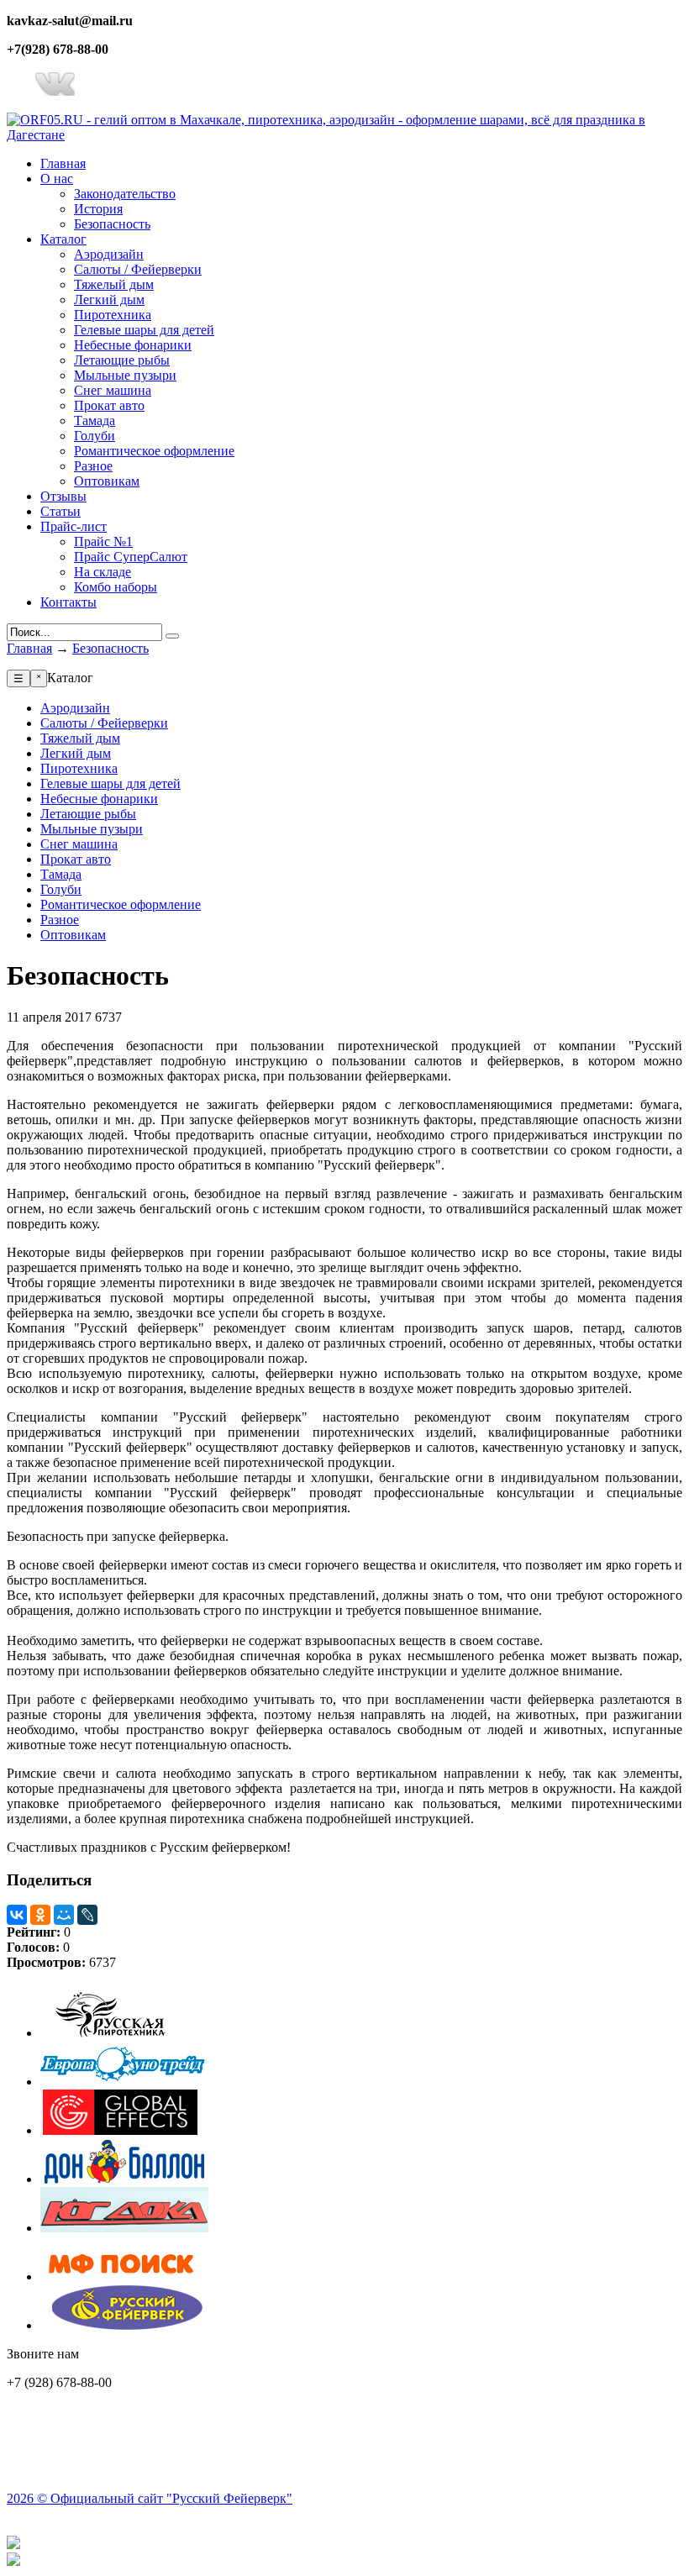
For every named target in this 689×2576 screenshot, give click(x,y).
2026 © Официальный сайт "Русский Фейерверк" (150, 2498)
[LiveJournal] (87, 1915)
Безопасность (110, 648)
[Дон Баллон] (124, 2179)
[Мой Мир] (64, 1915)
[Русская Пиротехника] (124, 2033)
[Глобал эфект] (124, 2130)
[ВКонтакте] (17, 1915)
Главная (29, 648)
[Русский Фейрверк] (124, 2325)
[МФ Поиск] (124, 2276)
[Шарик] (124, 2082)
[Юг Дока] (124, 2228)
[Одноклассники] (40, 1915)
